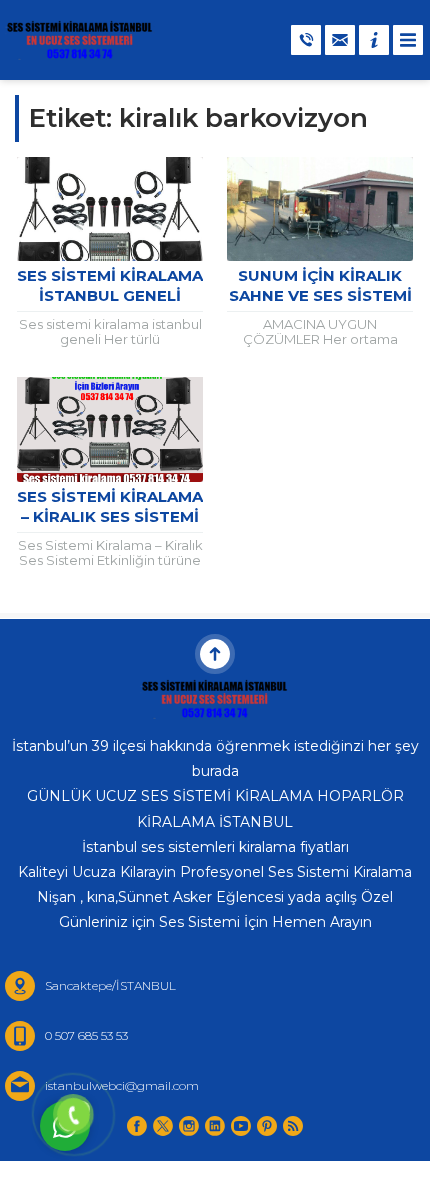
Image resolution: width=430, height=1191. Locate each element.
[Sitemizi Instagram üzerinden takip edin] (189, 1126)
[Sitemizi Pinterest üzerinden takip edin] (267, 1126)
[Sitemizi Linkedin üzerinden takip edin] (215, 1126)
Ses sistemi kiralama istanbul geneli (110, 285)
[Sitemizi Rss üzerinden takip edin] (293, 1126)
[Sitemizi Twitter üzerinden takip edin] (163, 1126)
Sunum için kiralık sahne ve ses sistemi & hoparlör (320, 295)
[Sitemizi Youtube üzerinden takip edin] (241, 1126)
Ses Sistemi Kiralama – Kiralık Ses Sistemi (110, 506)
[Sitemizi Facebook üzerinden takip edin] (137, 1126)
